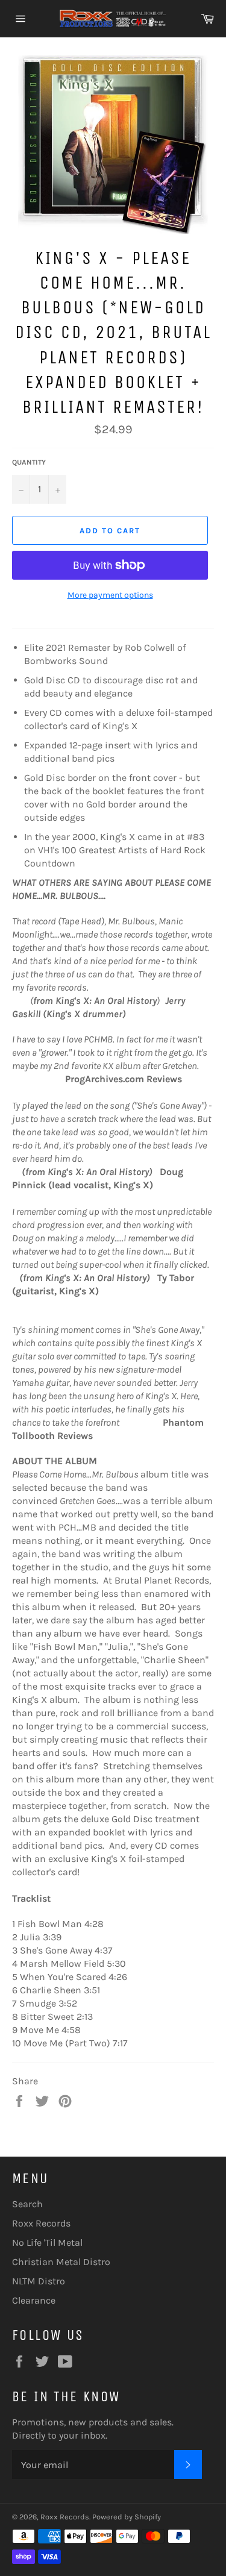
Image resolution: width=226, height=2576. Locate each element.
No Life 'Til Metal (47, 2242)
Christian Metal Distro (61, 2262)
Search (27, 2204)
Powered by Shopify (127, 2517)
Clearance (34, 2300)
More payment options (110, 595)
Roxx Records (41, 2223)
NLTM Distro (39, 2281)
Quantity (29, 462)
